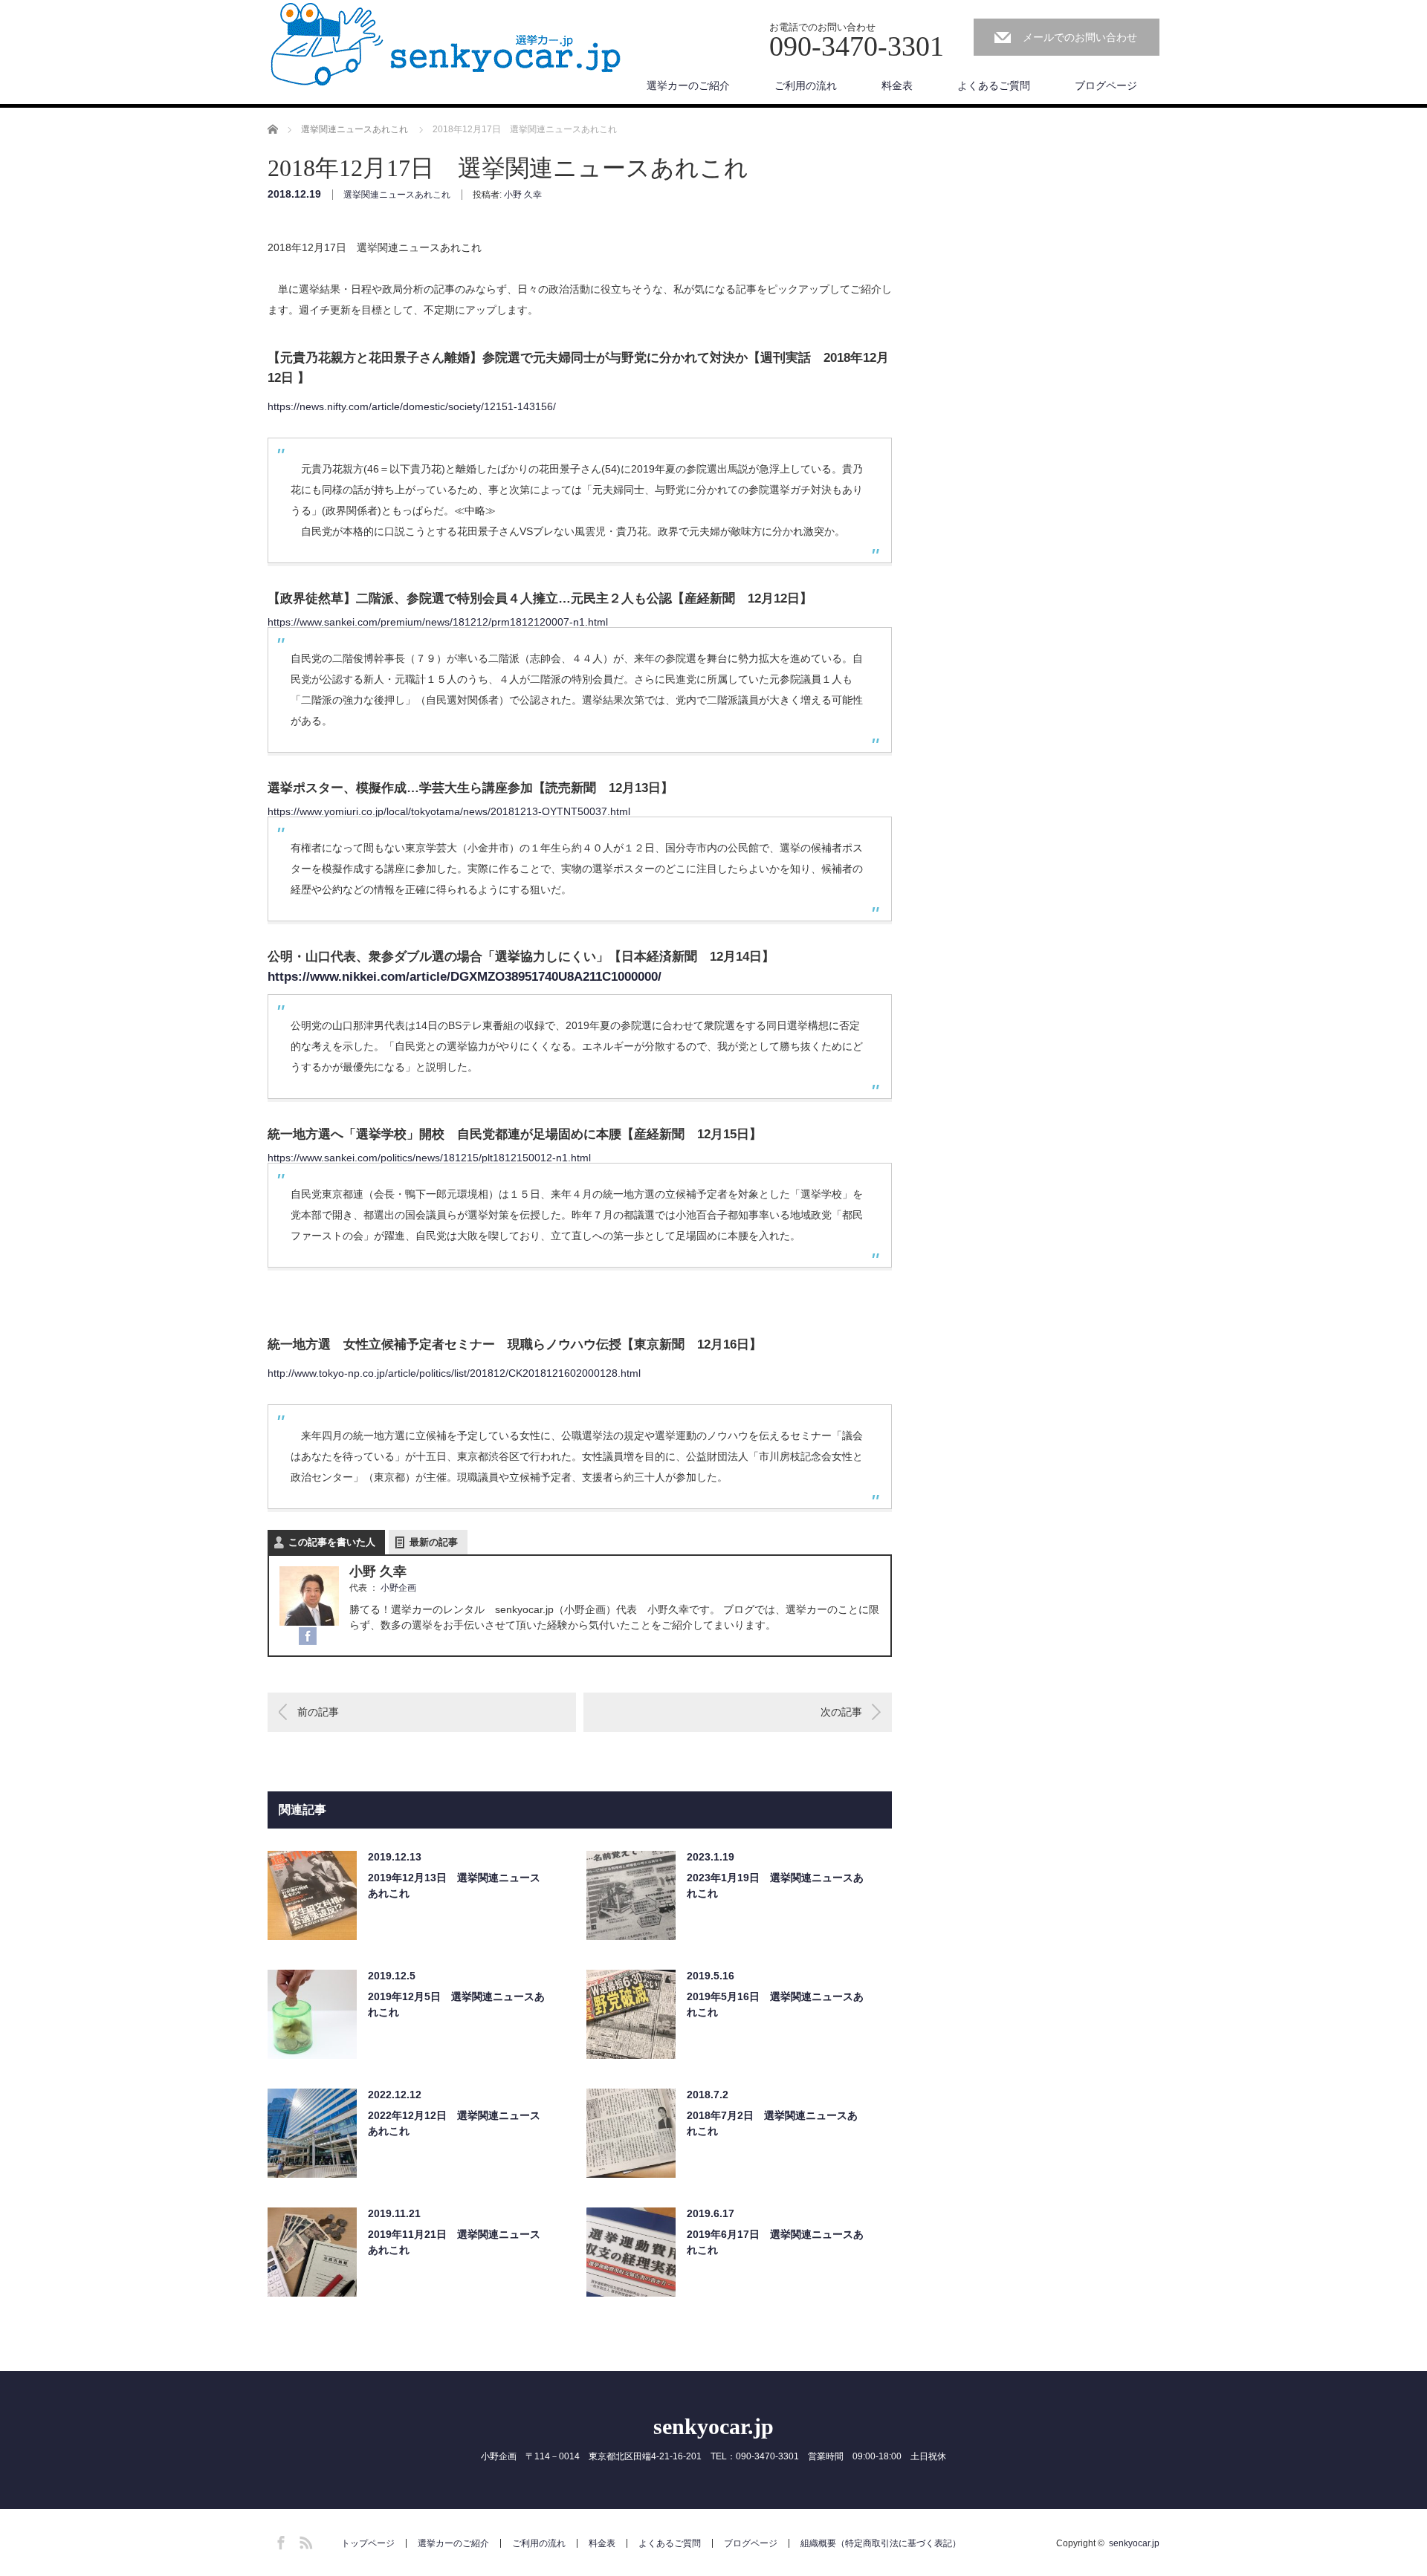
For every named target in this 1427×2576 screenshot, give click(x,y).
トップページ (368, 2543)
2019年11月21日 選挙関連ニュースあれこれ (454, 2242)
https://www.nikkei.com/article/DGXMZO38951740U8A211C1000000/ (465, 977)
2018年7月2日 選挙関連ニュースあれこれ (772, 2123)
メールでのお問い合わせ (1080, 37)
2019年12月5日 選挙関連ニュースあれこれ (456, 2004)
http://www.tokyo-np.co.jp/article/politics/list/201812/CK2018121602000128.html (454, 1373)
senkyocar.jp (713, 2426)
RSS (304, 2540)
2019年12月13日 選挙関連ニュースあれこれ (454, 1885)
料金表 (897, 85)
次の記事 (841, 1712)
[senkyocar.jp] (446, 45)
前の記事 (318, 1712)
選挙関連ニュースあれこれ (397, 195)
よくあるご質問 (994, 85)
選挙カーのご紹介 (688, 85)
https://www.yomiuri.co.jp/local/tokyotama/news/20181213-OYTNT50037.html (449, 811)
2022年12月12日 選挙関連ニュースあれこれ (454, 2123)
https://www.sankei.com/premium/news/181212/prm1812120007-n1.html (438, 622)
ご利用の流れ (806, 85)
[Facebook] (308, 1637)
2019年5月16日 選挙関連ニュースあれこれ (775, 2004)
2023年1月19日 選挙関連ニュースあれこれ (775, 1885)
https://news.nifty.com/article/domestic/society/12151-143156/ (412, 406)
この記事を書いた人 (332, 1542)
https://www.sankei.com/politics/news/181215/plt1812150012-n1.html (429, 1158)
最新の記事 (434, 1542)
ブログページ (1106, 85)
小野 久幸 (523, 195)
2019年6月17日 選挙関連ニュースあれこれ (775, 2242)
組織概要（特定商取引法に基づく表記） (881, 2543)
